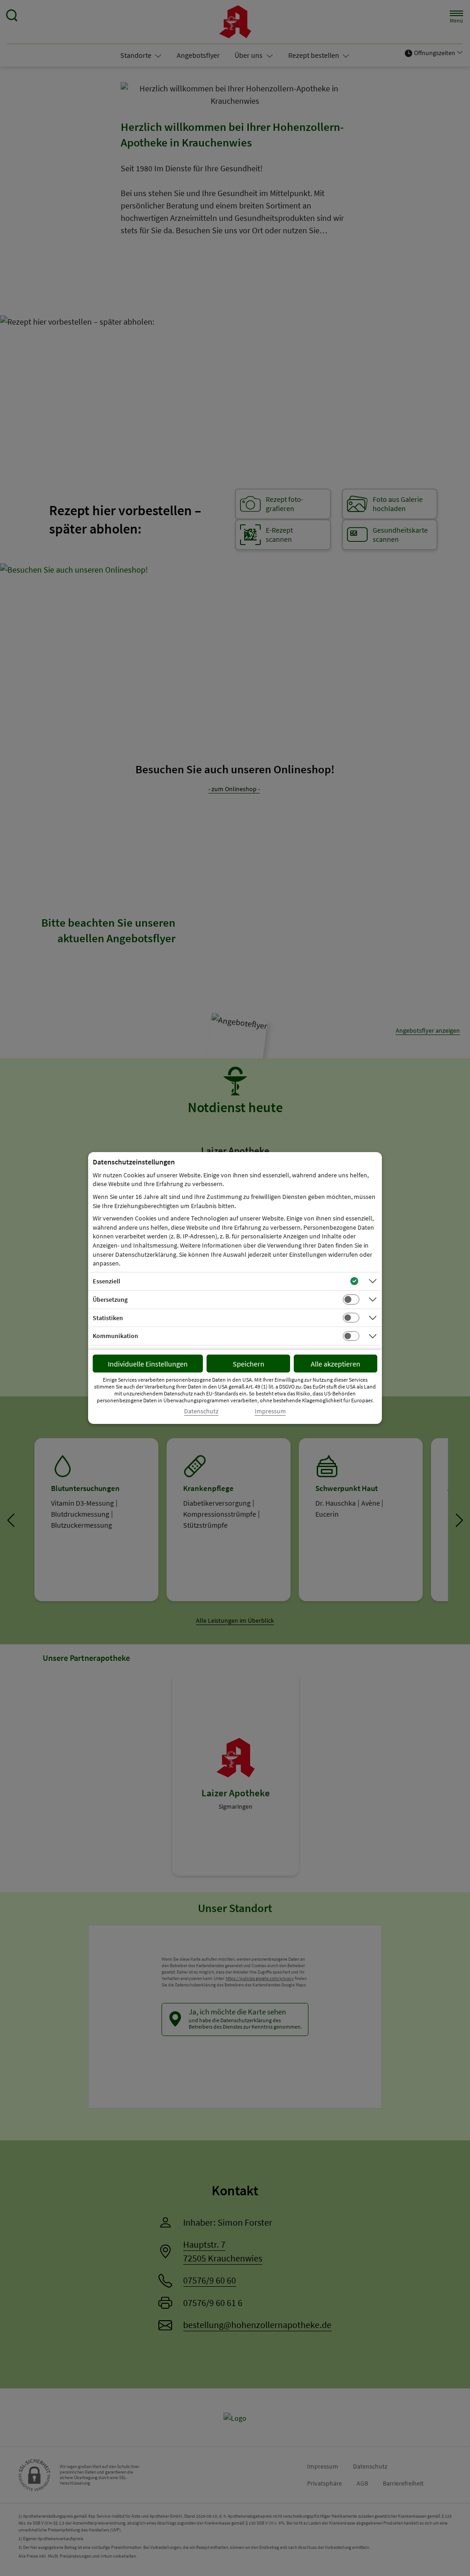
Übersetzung (110, 1299)
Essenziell (106, 1281)
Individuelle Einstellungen (148, 1364)
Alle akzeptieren (336, 1364)
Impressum (270, 1411)
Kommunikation (115, 1336)
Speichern (249, 1364)
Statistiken (108, 1318)
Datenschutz (201, 1411)
